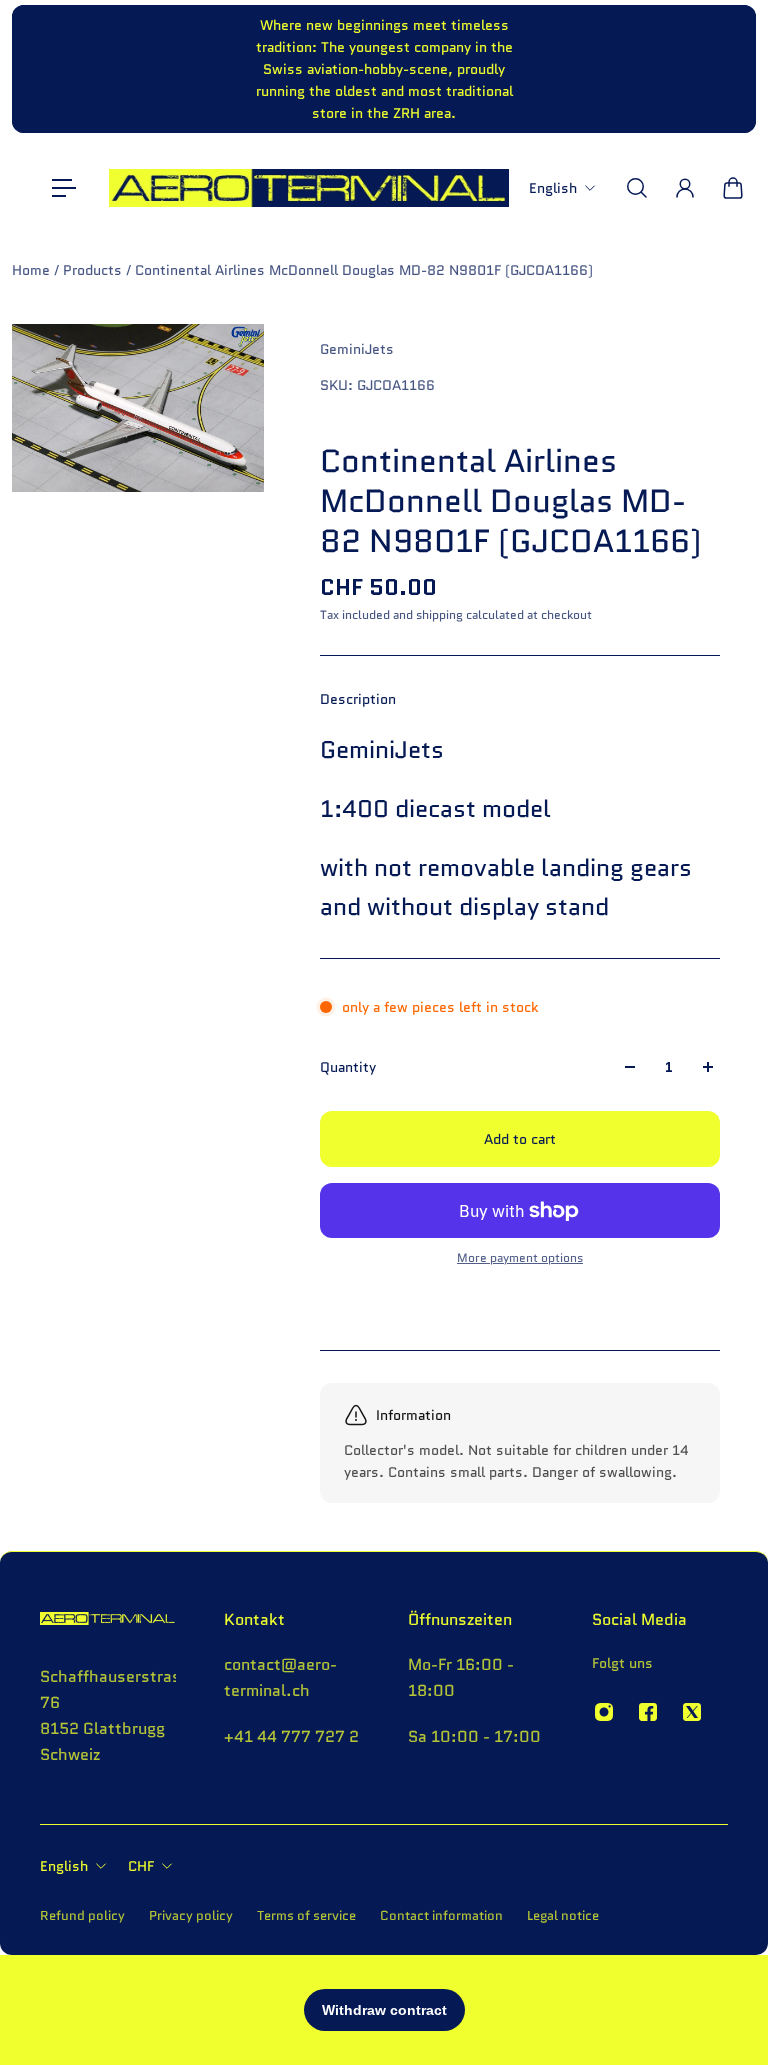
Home (33, 270)
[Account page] (685, 188)
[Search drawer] (637, 188)
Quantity (348, 1067)
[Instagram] (604, 1712)
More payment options (520, 1258)
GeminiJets (357, 349)
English (64, 1866)
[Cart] (733, 188)
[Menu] (64, 188)
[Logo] (309, 188)
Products (94, 270)
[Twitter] (692, 1712)
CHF (141, 1866)
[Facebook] (648, 1712)
